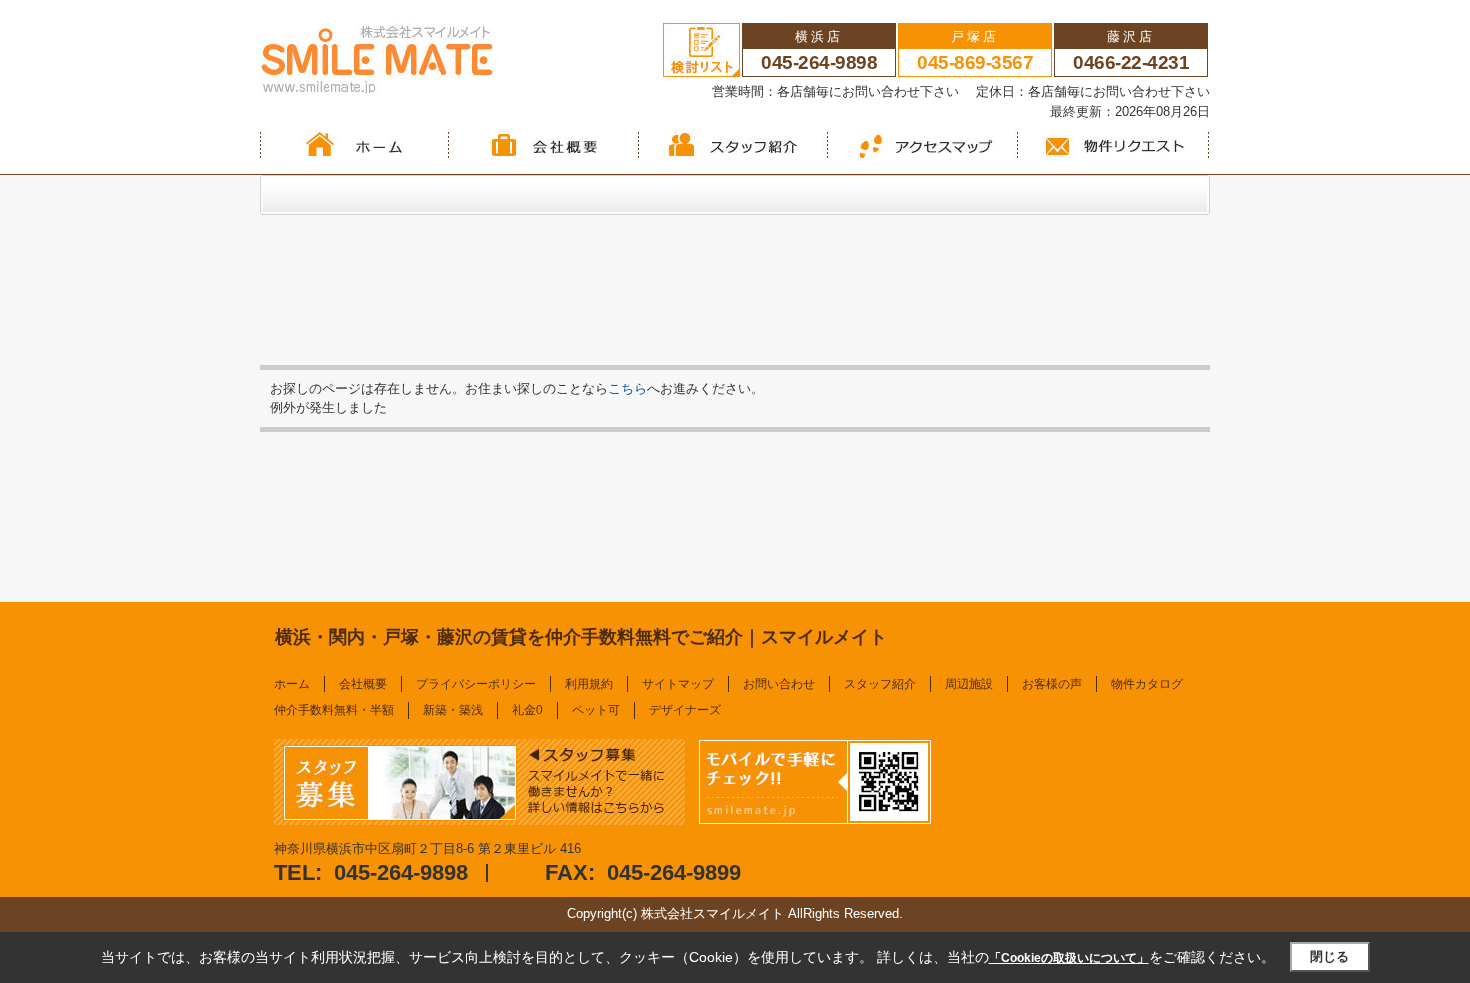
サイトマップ (678, 684)
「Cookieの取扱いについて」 (1069, 958)
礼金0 (527, 710)
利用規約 (589, 684)
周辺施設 (969, 684)
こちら (627, 388)
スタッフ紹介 (880, 684)
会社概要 (363, 684)
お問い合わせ (779, 684)
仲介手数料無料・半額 (334, 710)
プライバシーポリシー (476, 684)
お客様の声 (1052, 684)
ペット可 (596, 710)
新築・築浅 (453, 710)
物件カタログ (1147, 684)
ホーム (292, 684)
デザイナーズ (685, 710)
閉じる (1329, 956)
